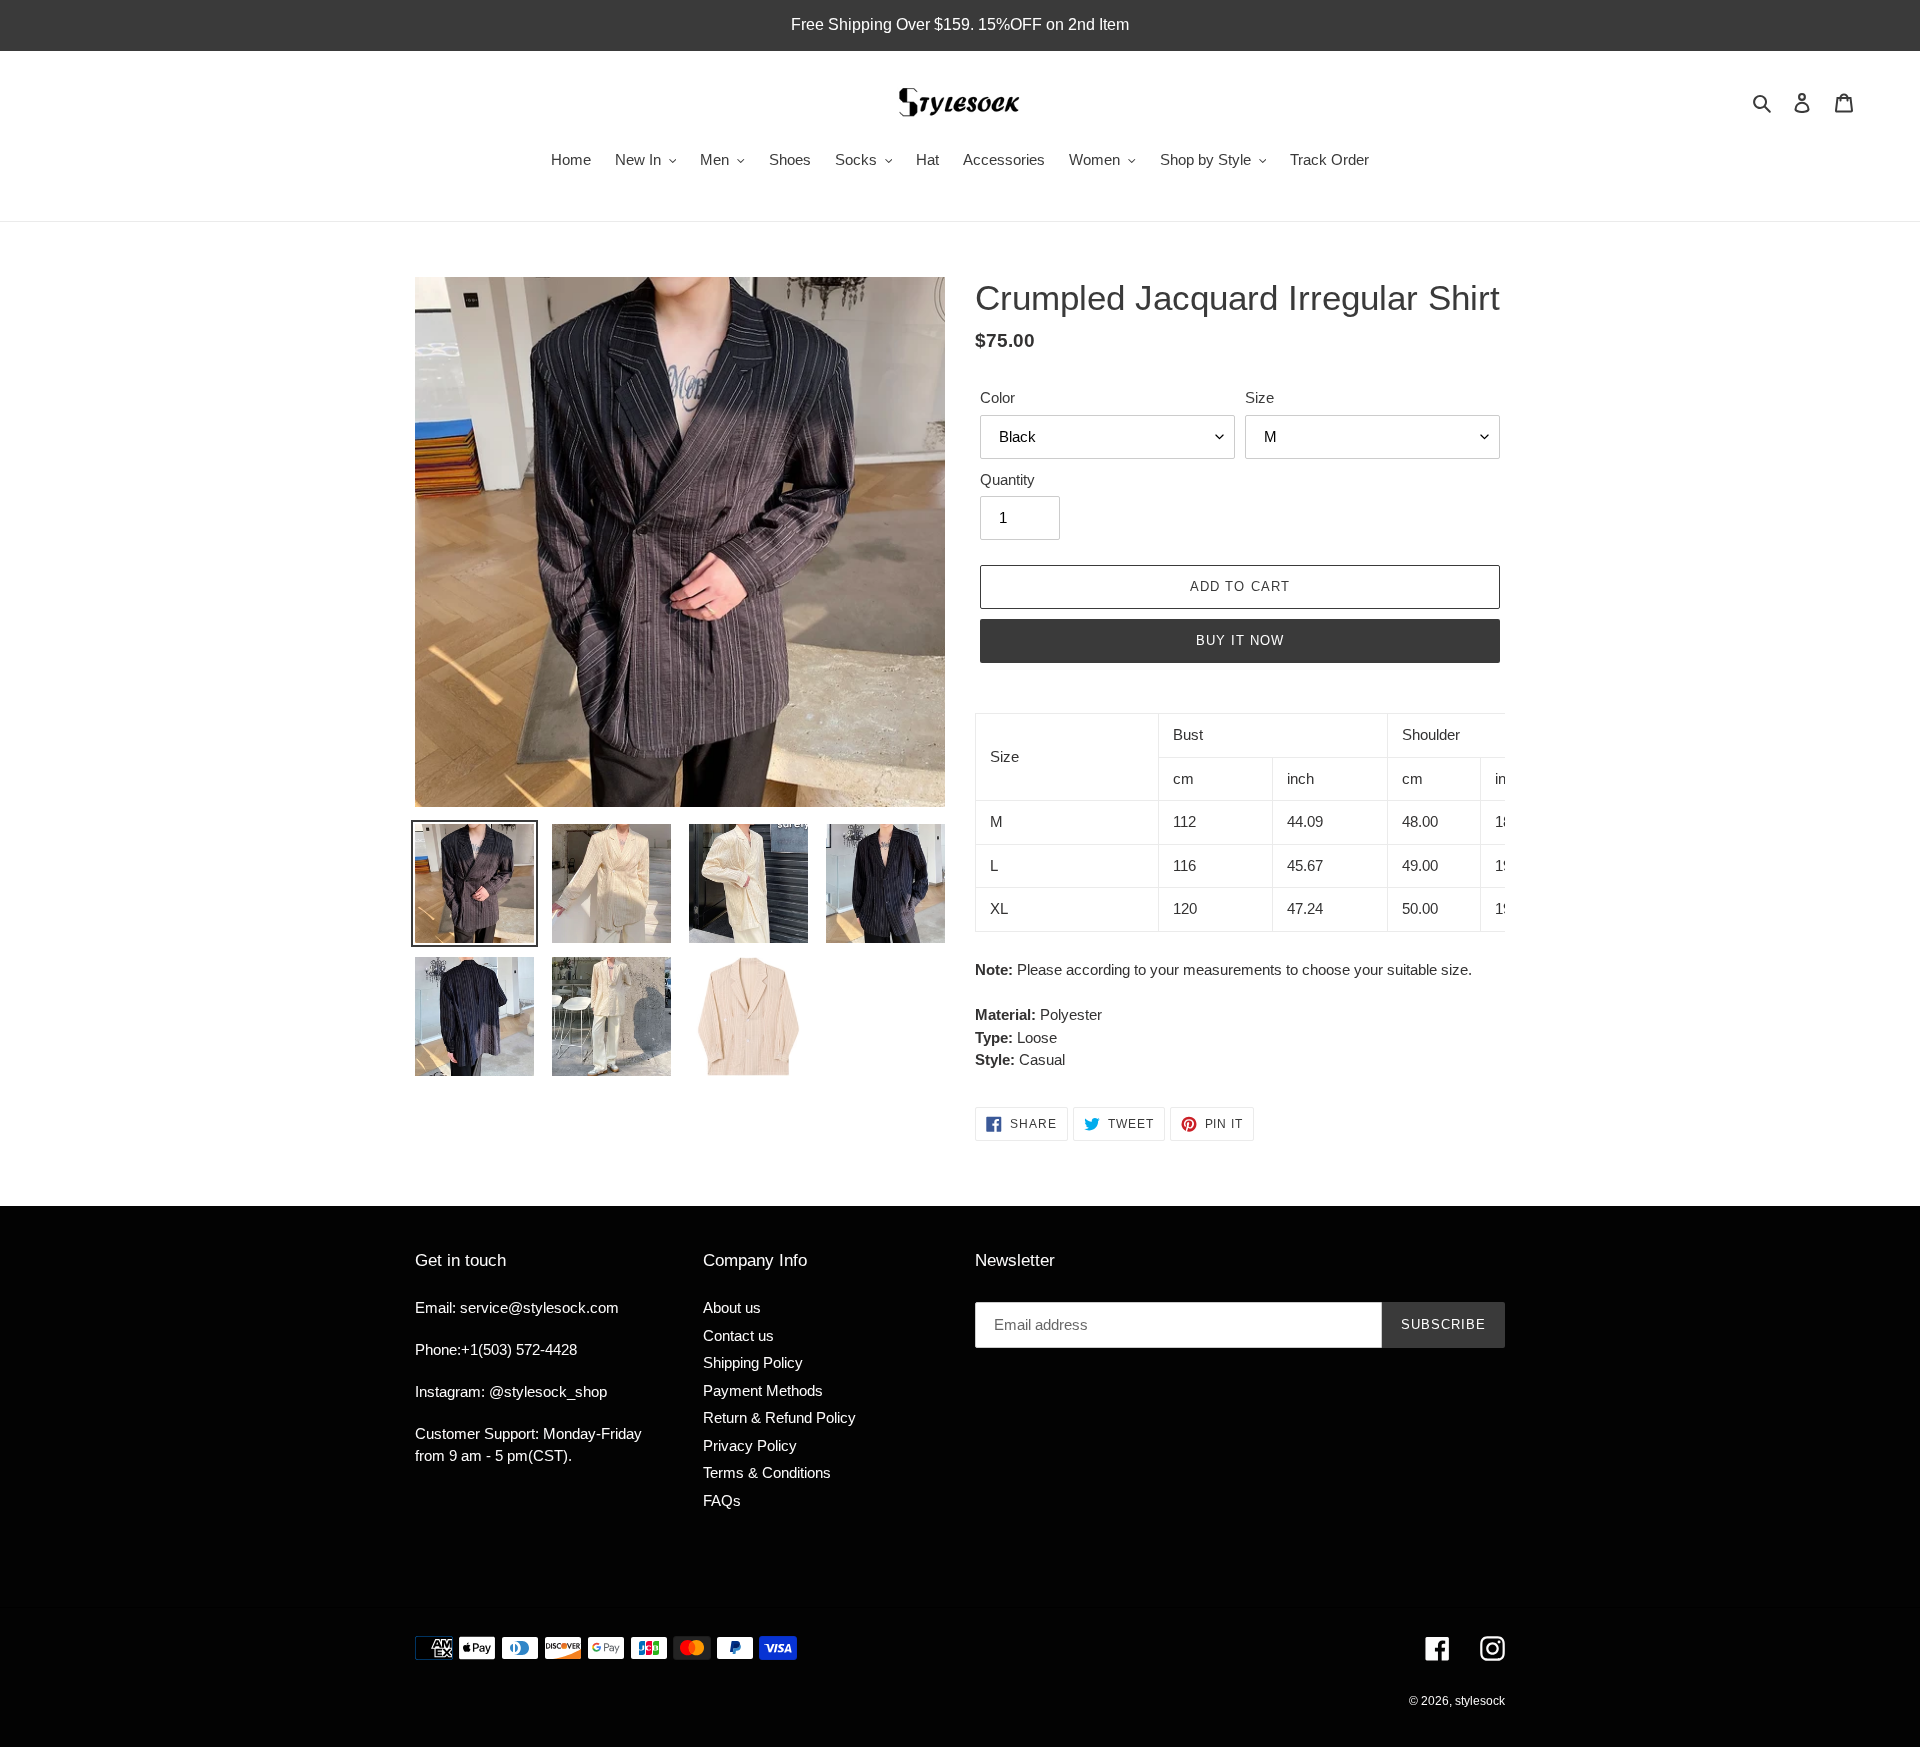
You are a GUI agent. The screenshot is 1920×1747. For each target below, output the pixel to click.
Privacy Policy (750, 1445)
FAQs (722, 1500)
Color (997, 397)
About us (732, 1307)
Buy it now (1240, 640)
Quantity (1007, 479)
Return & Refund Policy (779, 1417)
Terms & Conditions (767, 1472)
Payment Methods (763, 1390)
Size (1259, 397)
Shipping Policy (753, 1362)
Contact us (738, 1335)
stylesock (1480, 1701)
